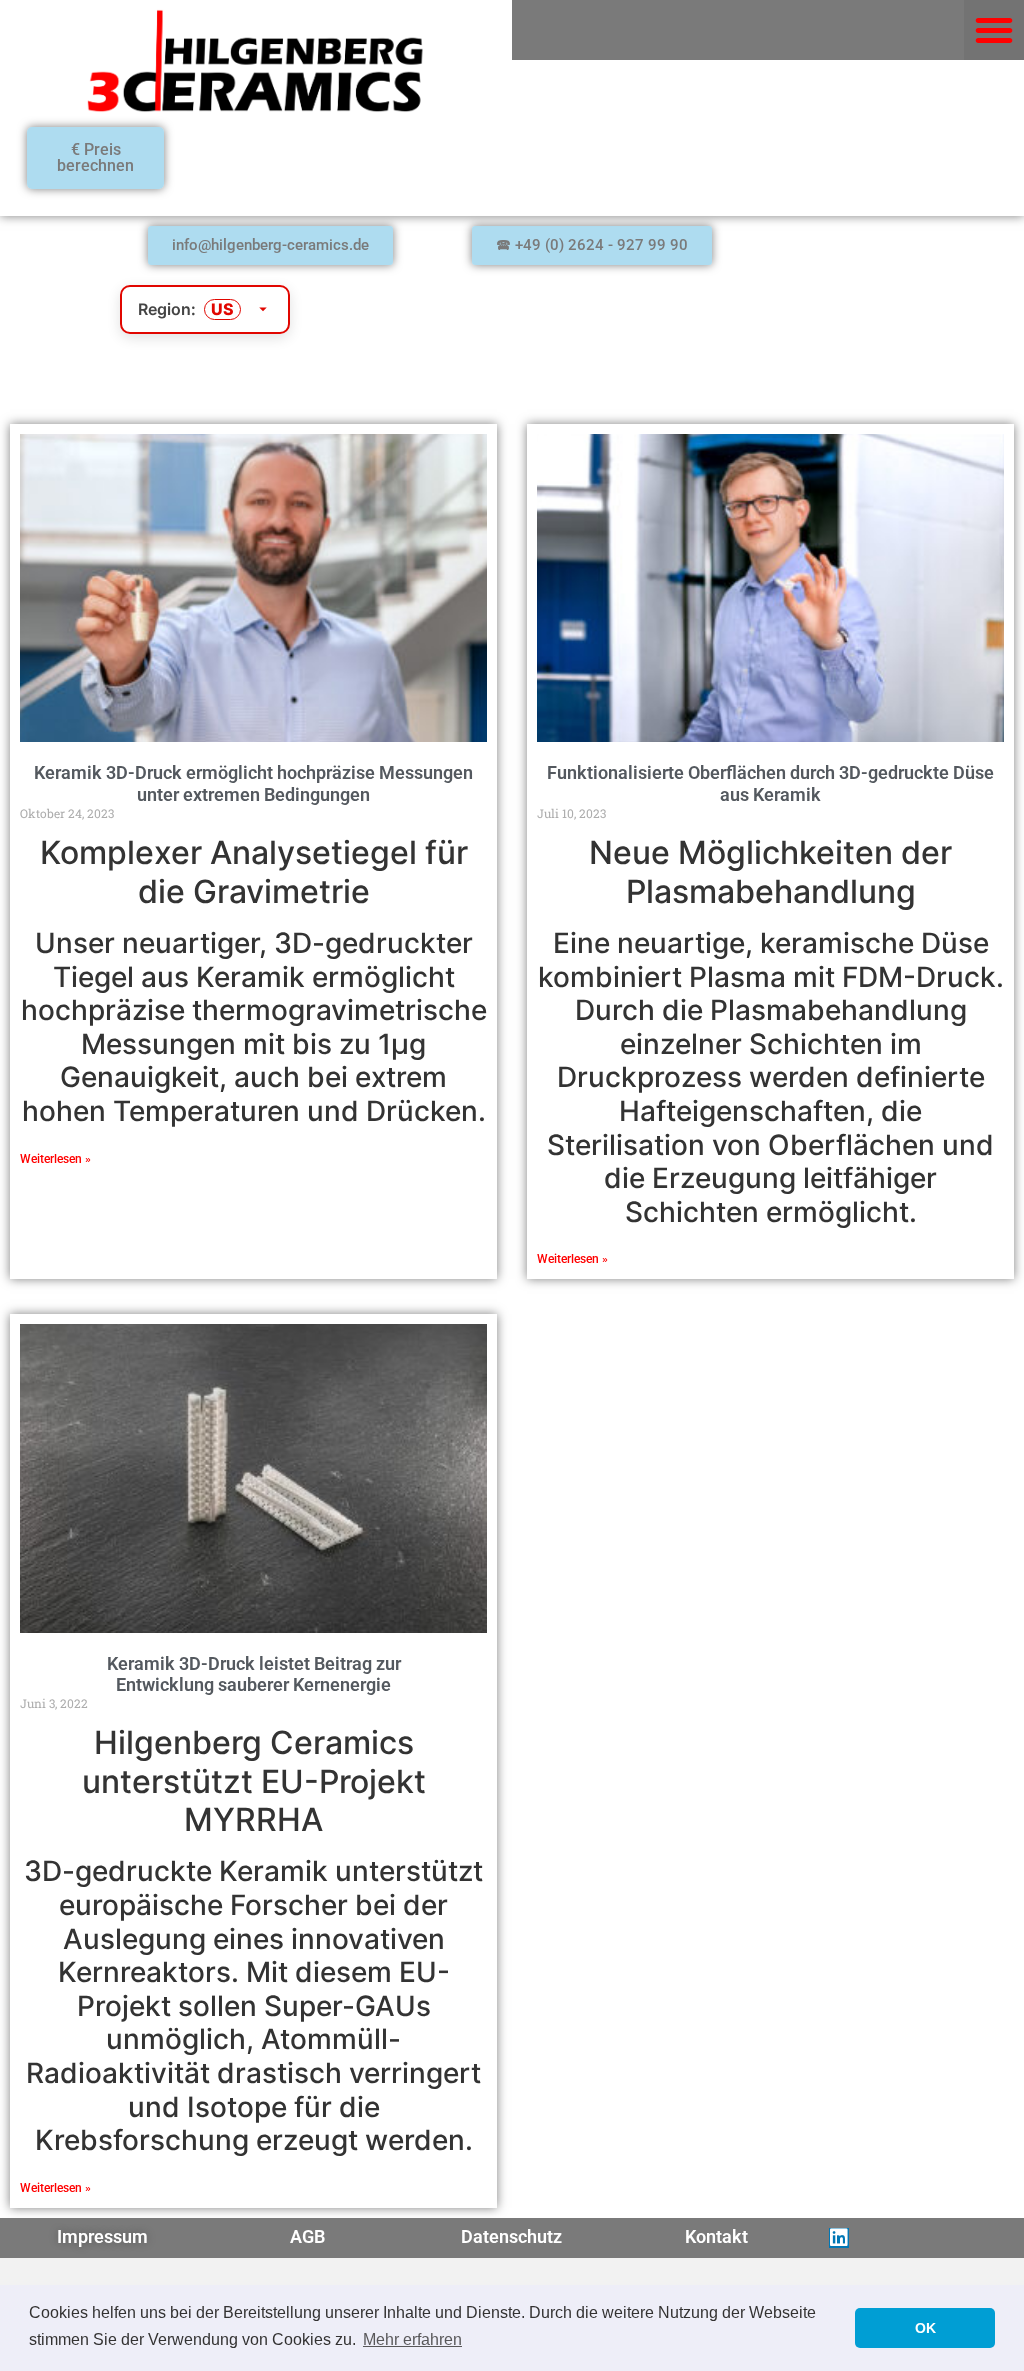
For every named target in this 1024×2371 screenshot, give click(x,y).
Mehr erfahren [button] (412, 2339)
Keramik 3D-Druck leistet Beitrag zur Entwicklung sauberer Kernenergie (254, 1674)
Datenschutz (511, 2236)
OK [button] (925, 2328)
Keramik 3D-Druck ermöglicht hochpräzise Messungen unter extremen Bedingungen (253, 783)
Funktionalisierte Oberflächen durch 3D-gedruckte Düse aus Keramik (770, 783)
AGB (307, 2236)
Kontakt (716, 2236)
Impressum (102, 2236)
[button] (994, 30)
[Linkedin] (839, 2238)
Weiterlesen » (55, 1159)
